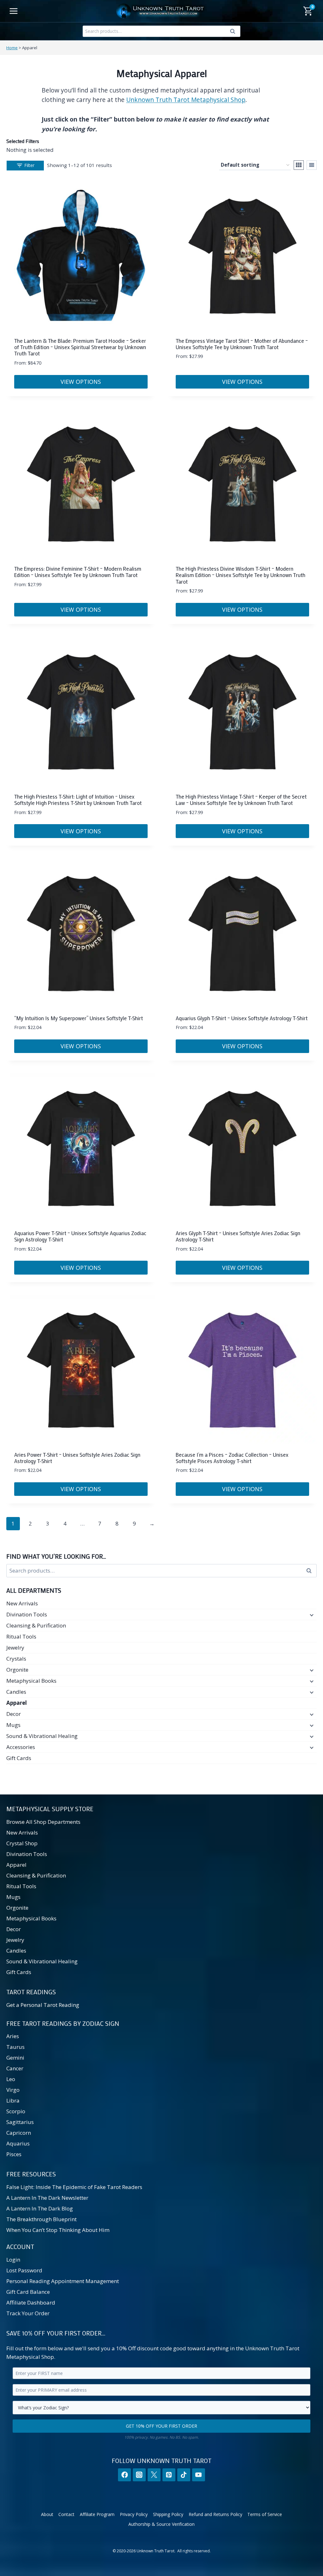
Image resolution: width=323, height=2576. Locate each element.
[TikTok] (184, 2475)
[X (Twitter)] (154, 2475)
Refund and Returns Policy (215, 2514)
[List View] (312, 165)
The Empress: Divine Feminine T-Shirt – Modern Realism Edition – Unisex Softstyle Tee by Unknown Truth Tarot (78, 572)
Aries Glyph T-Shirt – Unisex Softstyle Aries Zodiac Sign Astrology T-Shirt (238, 1236)
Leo (11, 2079)
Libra (13, 2100)
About (47, 2514)
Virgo (13, 2090)
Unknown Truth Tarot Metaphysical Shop (186, 100)
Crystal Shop (22, 1843)
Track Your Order (28, 2313)
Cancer (15, 2068)
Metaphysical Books (31, 1681)
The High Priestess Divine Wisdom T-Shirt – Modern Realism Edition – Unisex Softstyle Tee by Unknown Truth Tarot (241, 575)
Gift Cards (19, 1758)
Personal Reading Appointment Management (63, 2281)
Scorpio (16, 2111)
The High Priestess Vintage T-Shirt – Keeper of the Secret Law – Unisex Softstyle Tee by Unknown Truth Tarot (241, 800)
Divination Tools (27, 1614)
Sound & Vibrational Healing (42, 1736)
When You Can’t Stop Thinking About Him (58, 2230)
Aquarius (18, 2143)
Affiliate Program (97, 2514)
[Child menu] (311, 1615)
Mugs (13, 1725)
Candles (16, 1692)
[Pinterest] (169, 2475)
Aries (13, 2036)
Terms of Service (265, 2514)
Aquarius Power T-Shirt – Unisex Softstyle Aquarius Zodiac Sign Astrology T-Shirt (80, 1236)
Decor (14, 1714)
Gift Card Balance (28, 2292)
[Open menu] (14, 11)
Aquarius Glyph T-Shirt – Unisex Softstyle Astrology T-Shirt (242, 1018)
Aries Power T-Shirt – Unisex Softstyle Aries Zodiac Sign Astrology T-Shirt (77, 1458)
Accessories (21, 1747)
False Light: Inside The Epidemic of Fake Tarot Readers (74, 2187)
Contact (66, 2514)
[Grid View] (299, 165)
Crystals (16, 1659)
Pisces (14, 2154)
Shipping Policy (168, 2514)
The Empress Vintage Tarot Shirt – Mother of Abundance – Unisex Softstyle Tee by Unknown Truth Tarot (242, 344)
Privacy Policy (134, 2514)
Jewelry (15, 1648)
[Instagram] (139, 2475)
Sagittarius (20, 2122)
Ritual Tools (21, 1636)
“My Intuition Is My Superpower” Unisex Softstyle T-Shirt (79, 1018)
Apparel (17, 1703)
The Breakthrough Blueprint (41, 2219)
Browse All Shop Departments (43, 1822)
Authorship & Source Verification (161, 2524)
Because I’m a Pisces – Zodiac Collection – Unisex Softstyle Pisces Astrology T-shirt (232, 1458)
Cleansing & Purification (36, 1625)
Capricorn (19, 2133)
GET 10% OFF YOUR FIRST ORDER (161, 2426)
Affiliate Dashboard (31, 2302)
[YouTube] (199, 2475)
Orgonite (17, 1670)
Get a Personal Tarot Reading (43, 2005)
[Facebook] (124, 2475)
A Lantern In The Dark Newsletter (47, 2198)
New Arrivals (22, 1603)
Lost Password (24, 2270)
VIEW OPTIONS (81, 382)
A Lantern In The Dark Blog (40, 2208)
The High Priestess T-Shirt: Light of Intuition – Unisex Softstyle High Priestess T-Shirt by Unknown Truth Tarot (78, 800)
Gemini (15, 2058)
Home (12, 48)
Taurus (15, 2047)
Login (13, 2260)
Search (234, 33)
